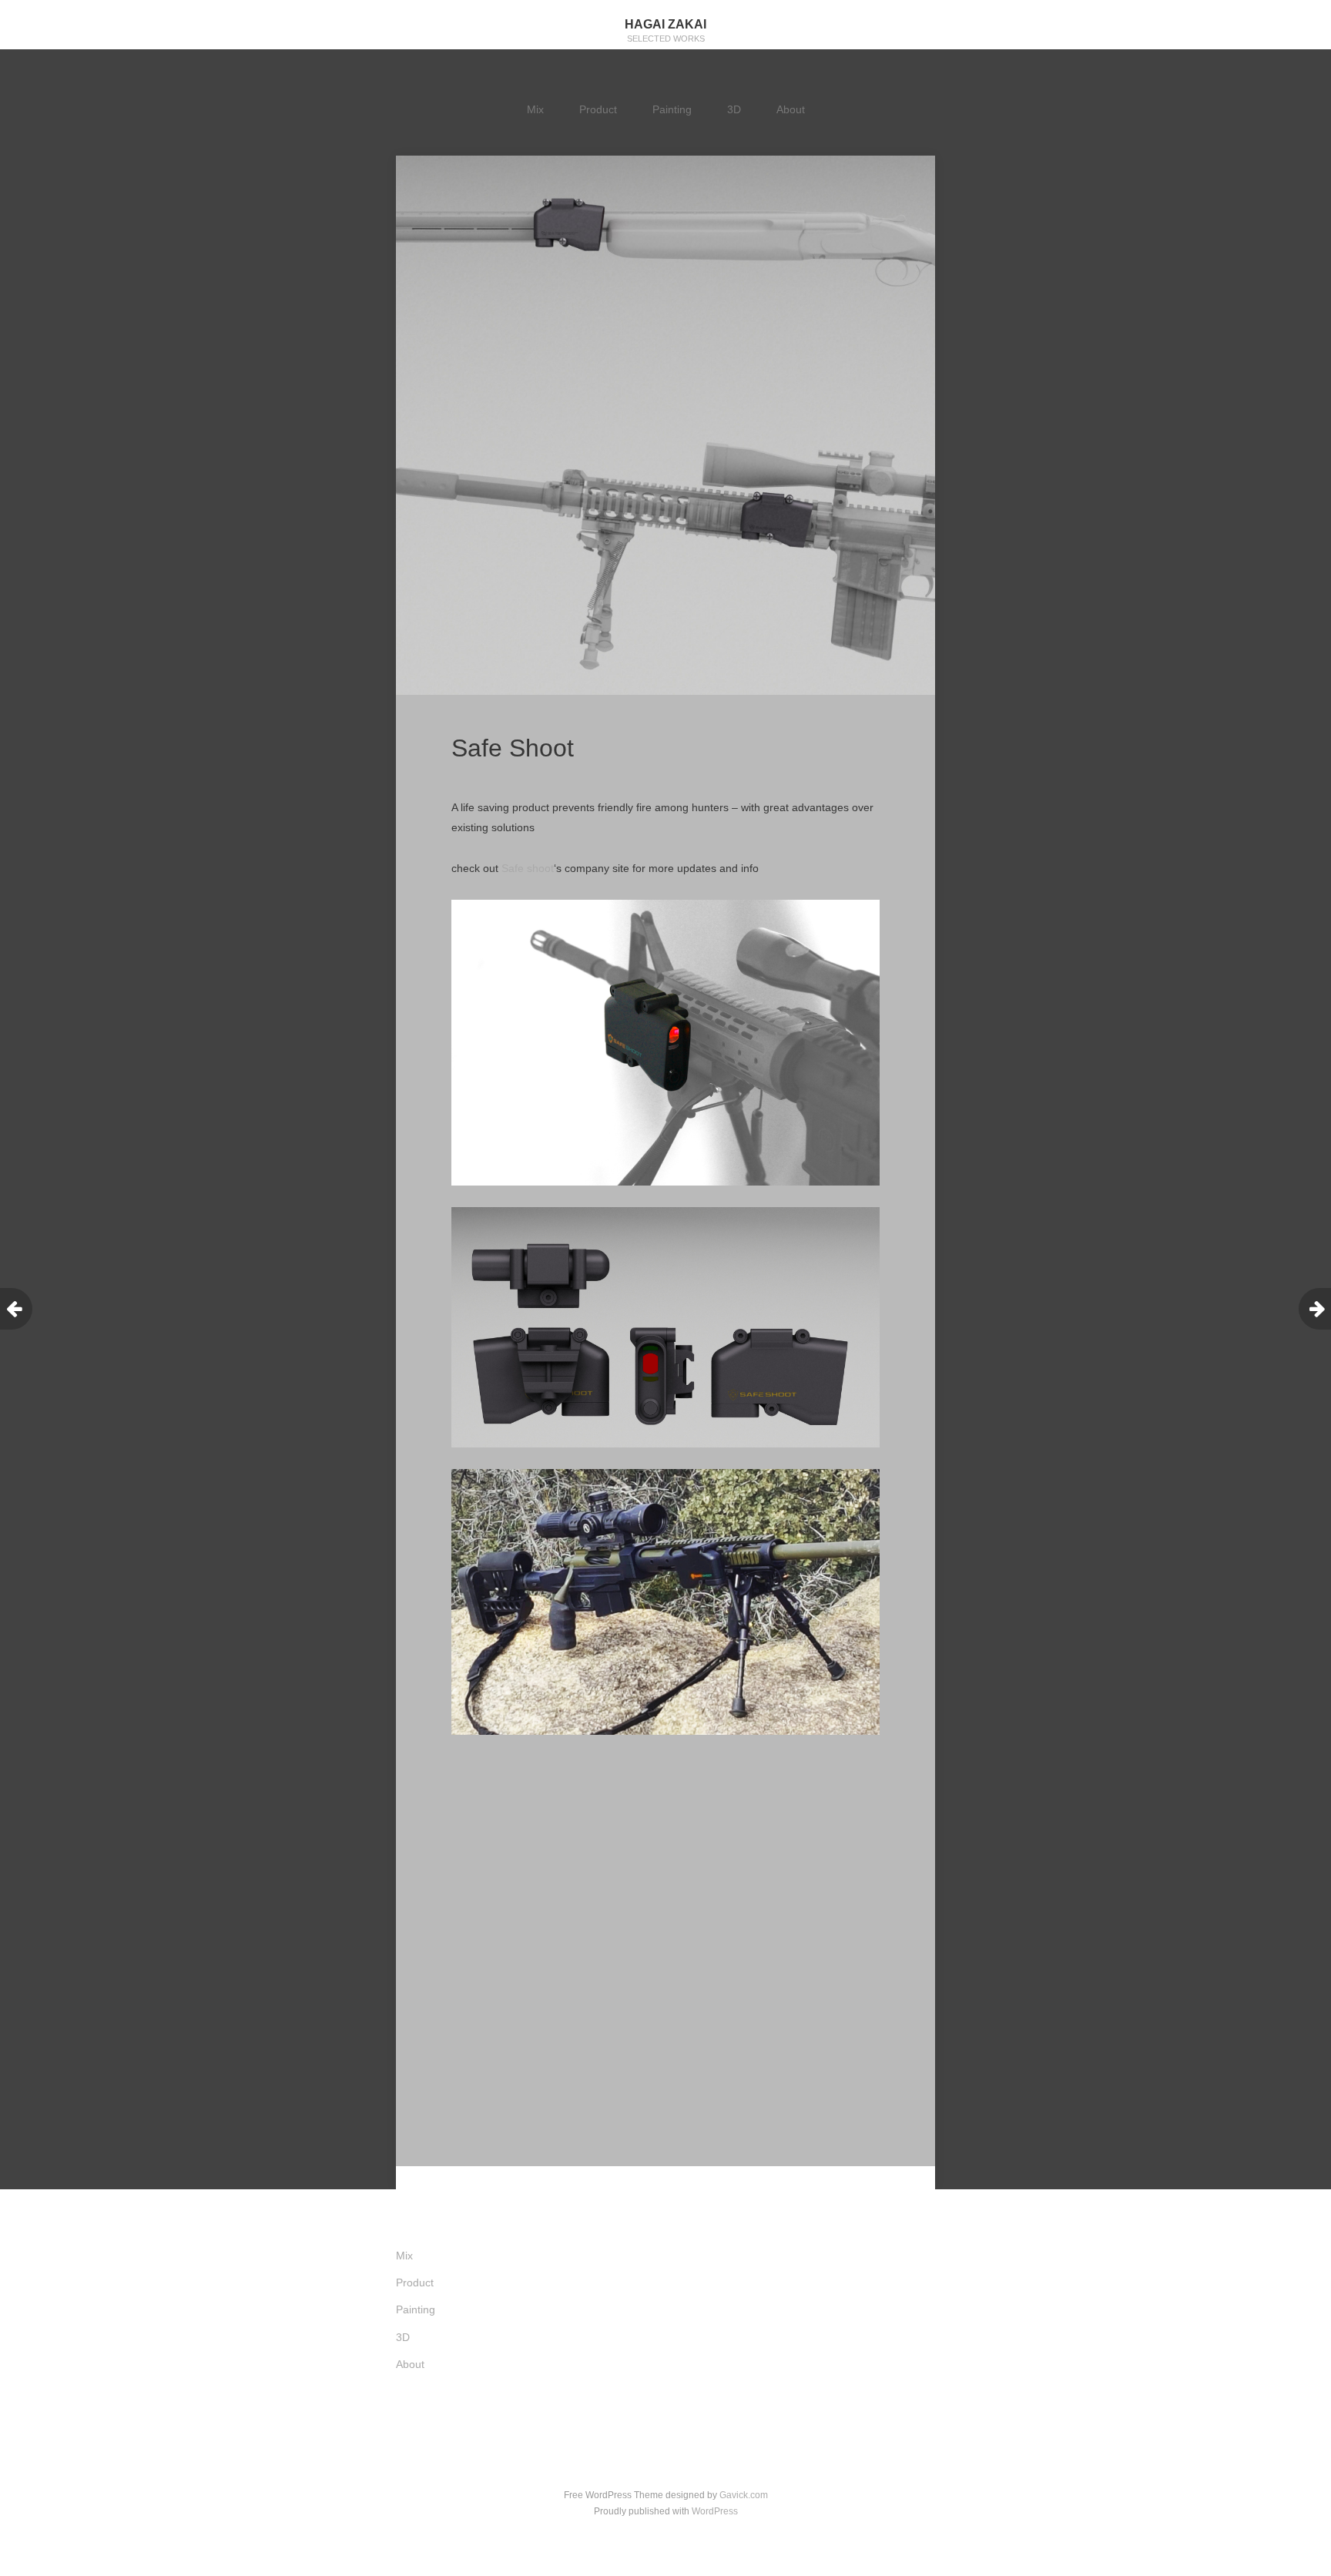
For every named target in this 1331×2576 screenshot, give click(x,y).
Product (598, 109)
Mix (535, 109)
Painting (672, 109)
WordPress (715, 2511)
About (791, 109)
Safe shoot (528, 868)
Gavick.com (744, 2495)
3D (734, 109)
